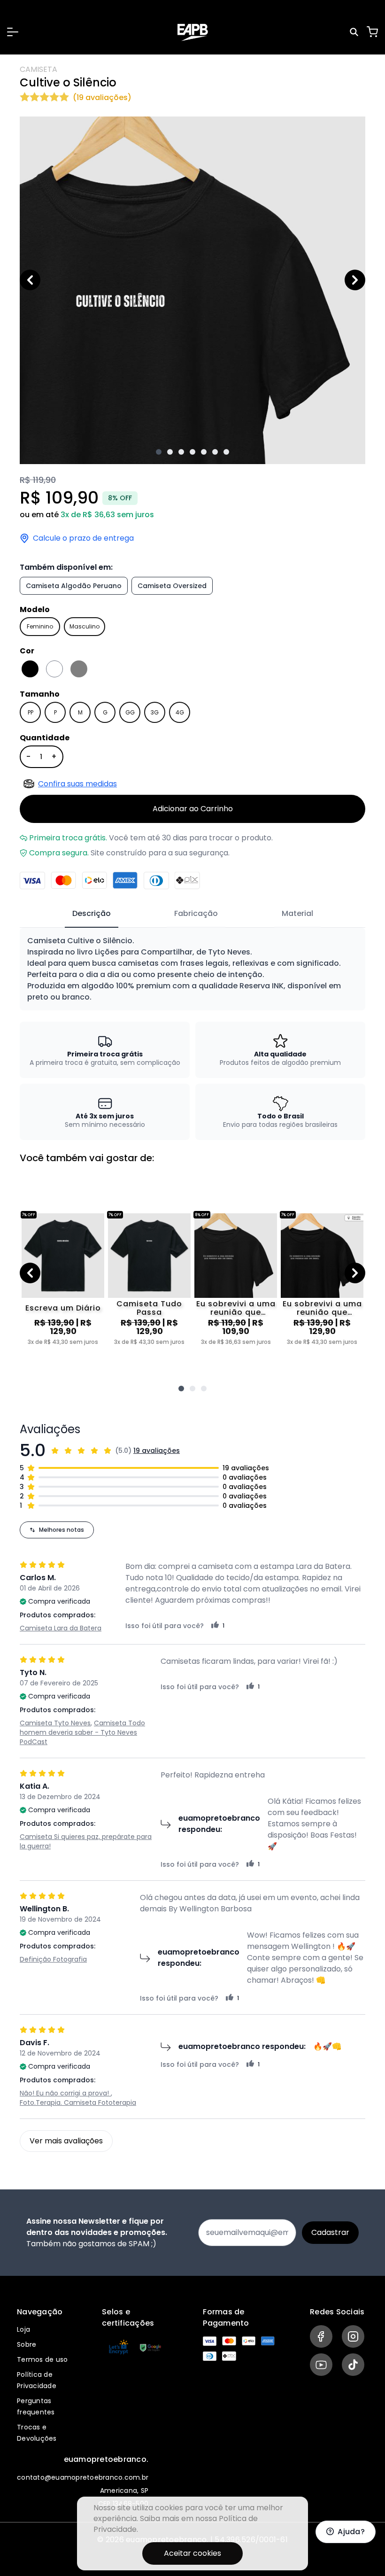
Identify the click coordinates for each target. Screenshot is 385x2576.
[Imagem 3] (181, 452)
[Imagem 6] (215, 452)
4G (180, 712)
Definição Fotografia (53, 1959)
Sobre (27, 2344)
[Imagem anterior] (30, 280)
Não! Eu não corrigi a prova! (65, 2093)
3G (155, 712)
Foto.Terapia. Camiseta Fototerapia (78, 2103)
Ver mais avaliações (66, 2141)
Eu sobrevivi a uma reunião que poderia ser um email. (236, 1308)
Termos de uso (42, 2359)
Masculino (85, 626)
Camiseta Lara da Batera (61, 1628)
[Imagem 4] (192, 452)
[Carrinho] (372, 32)
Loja (23, 2329)
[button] (13, 32)
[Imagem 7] (226, 452)
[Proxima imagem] (355, 280)
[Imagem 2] (170, 452)
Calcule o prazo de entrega (83, 538)
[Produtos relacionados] (181, 1389)
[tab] (92, 914)
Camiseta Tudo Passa (149, 1308)
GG (130, 712)
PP (31, 712)
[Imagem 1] (159, 452)
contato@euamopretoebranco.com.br (83, 2477)
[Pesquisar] (355, 32)
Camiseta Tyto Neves (55, 1723)
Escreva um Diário (63, 1308)
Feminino (40, 626)
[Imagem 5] (204, 452)
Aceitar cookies (192, 2553)
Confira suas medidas (77, 784)
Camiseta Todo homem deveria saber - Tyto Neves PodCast (82, 1732)
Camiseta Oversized (172, 586)
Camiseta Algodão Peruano (74, 586)
